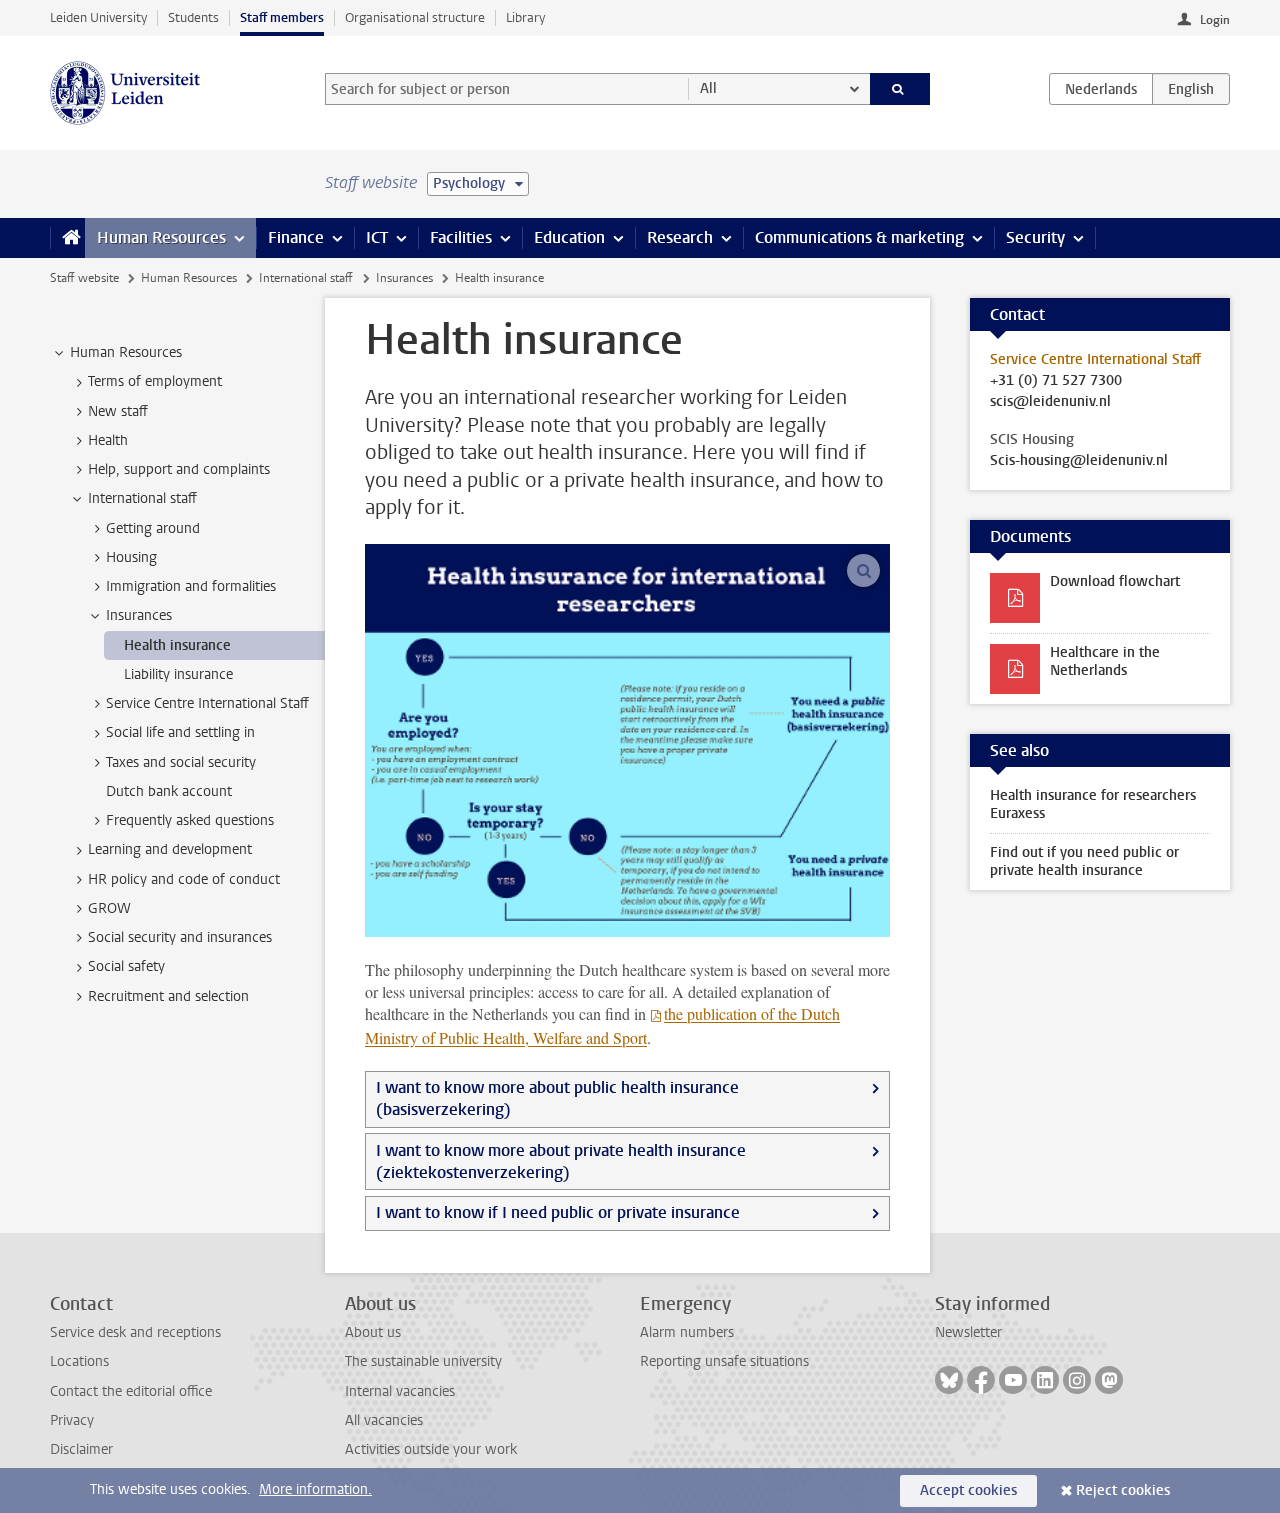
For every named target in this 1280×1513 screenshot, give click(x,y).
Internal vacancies (400, 1391)
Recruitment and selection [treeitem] (168, 996)
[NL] (1101, 89)
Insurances (404, 278)
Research (680, 237)
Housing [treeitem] (131, 557)
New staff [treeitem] (118, 411)
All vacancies (384, 1420)
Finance (296, 237)
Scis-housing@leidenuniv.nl (1079, 461)
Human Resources (161, 237)
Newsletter (968, 1332)
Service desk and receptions (135, 1332)
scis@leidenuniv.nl (1050, 402)
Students (193, 17)
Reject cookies (1123, 1490)
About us (373, 1332)
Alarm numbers (687, 1332)
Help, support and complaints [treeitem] (179, 469)
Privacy (72, 1420)
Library (525, 17)
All (708, 88)
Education (569, 237)
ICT (377, 237)
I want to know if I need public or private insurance (558, 1212)
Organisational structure (415, 17)
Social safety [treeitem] (126, 966)
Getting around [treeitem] (153, 528)
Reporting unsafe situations (724, 1361)
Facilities (461, 237)
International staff (306, 278)
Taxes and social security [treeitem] (181, 762)
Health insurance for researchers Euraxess (1093, 804)
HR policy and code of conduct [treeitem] (184, 879)
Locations (79, 1361)
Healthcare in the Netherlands (1105, 661)
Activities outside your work (431, 1449)
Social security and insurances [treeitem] (180, 937)
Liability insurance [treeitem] (178, 674)
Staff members (282, 17)
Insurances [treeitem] (139, 615)
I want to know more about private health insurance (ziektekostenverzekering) (561, 1161)
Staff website (84, 278)
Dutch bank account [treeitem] (169, 791)
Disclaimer (81, 1449)
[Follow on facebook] (981, 1380)
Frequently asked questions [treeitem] (190, 820)
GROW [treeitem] (109, 908)
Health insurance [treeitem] (177, 645)
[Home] (67, 238)
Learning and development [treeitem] (170, 849)
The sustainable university (423, 1361)
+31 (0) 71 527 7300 (1056, 381)
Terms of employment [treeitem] (155, 381)
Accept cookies (968, 1490)
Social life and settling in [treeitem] (180, 732)
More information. (315, 1489)
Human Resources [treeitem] (126, 352)
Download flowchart (1115, 581)
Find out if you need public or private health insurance (1084, 861)
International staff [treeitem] (142, 498)
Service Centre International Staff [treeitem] (207, 703)
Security (1035, 237)
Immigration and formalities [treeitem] (191, 586)
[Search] (900, 89)
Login (1215, 20)
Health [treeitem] (108, 440)
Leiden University (98, 17)
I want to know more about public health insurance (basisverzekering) (557, 1098)
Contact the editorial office (131, 1391)
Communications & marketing (859, 237)
